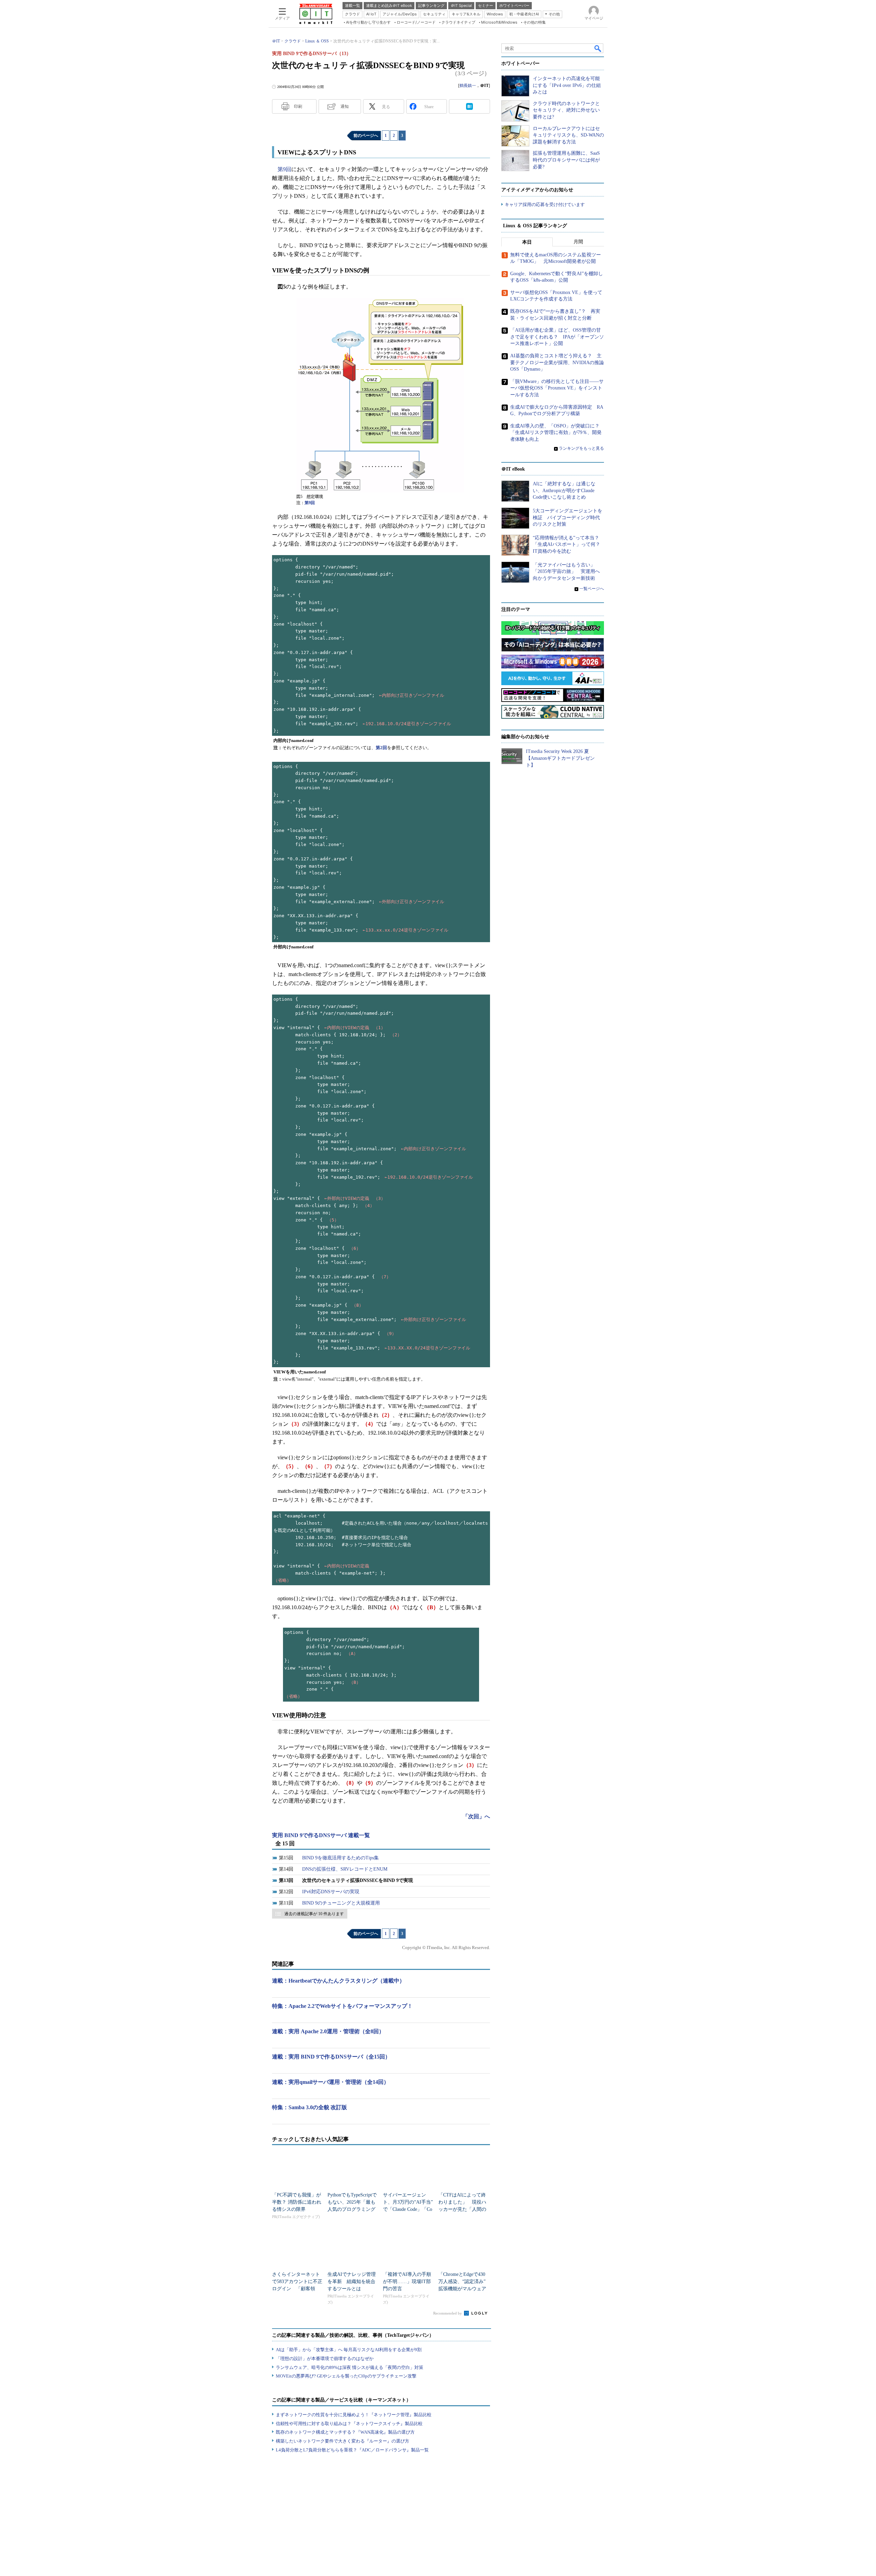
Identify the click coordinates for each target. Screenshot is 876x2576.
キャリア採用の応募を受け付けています (545, 204)
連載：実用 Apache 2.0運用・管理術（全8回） (328, 2031)
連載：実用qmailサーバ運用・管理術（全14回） (331, 2082)
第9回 (284, 169)
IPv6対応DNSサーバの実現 (331, 1892)
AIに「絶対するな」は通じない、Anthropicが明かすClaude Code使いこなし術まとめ (564, 490)
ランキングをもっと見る (581, 448)
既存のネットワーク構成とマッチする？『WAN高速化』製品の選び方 (345, 2432)
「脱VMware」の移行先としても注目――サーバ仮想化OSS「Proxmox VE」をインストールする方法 (557, 388)
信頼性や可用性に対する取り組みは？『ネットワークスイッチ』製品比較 (349, 2424)
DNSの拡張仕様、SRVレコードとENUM (345, 1869)
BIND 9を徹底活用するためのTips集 (340, 1858)
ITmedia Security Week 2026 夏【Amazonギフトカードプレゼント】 (560, 758)
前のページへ (366, 136)
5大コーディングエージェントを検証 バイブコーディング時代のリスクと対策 (568, 517)
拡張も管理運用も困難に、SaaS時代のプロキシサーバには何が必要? (566, 160)
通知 (345, 106)
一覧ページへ (592, 589)
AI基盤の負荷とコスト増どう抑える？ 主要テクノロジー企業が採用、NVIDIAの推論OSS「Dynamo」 (557, 362)
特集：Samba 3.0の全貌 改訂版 (310, 2107)
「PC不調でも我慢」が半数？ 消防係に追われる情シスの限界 (297, 2202)
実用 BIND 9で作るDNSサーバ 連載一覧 (321, 1835)
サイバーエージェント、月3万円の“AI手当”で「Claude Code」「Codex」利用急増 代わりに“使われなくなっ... (408, 2209)
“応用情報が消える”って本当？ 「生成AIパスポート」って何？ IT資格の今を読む (569, 544)
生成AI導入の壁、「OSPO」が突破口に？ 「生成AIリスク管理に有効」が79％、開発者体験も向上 (557, 433)
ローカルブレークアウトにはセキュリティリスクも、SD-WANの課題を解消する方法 (568, 135)
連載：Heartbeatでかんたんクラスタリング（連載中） (338, 1981)
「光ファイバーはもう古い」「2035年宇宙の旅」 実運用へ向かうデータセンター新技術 (566, 572)
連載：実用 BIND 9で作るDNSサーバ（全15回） (331, 2057)
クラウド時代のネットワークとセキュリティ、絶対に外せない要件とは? (566, 110)
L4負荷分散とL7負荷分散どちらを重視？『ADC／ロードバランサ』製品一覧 (352, 2450)
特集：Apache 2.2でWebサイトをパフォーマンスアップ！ (342, 2006)
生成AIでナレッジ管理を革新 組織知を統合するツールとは (352, 2282)
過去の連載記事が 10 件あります (314, 1914)
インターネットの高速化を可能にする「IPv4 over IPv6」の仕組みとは (567, 85)
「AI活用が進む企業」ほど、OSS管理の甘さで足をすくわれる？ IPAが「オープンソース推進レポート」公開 (557, 337)
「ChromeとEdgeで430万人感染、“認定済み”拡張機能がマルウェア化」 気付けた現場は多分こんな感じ (462, 2289)
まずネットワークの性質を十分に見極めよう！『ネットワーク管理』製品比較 (354, 2415)
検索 (598, 48)
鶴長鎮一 (468, 86)
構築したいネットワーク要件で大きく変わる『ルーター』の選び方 (343, 2441)
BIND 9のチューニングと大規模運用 (341, 1903)
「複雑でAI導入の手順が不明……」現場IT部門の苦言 (407, 2282)
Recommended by (448, 2313)
